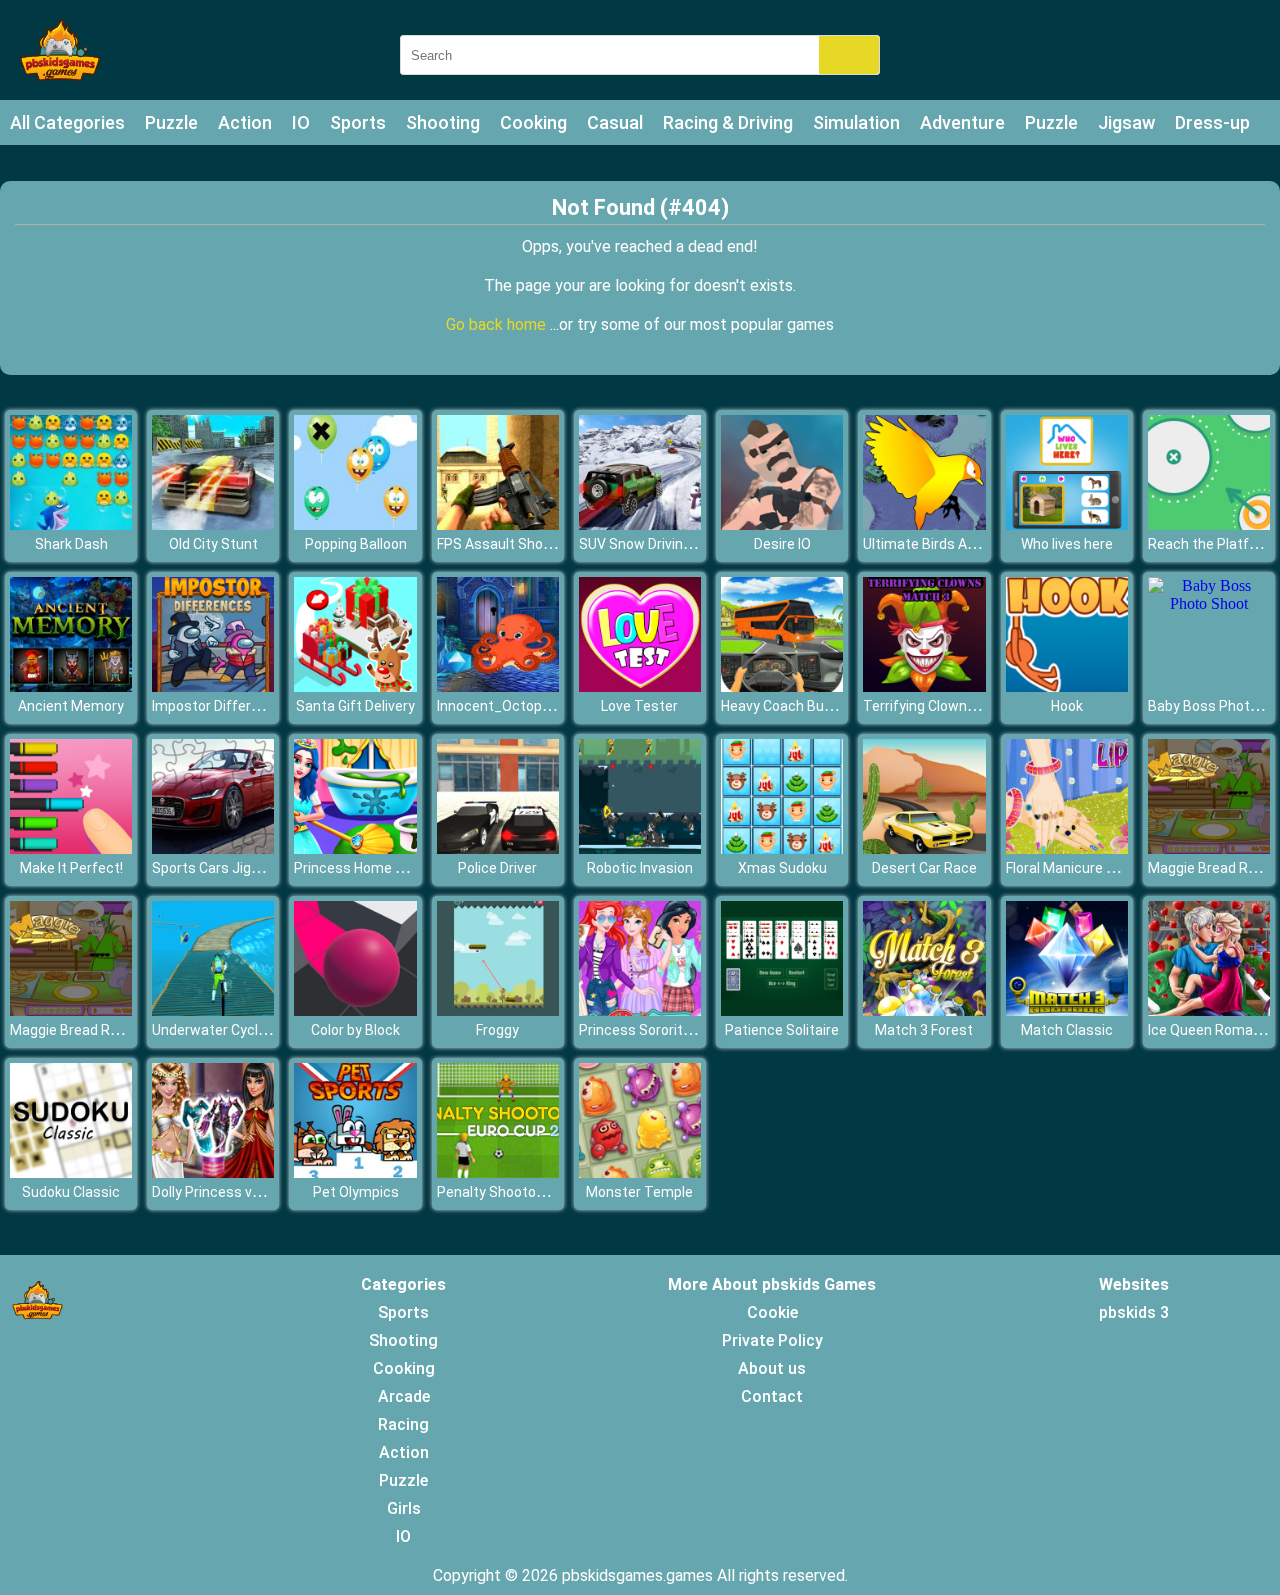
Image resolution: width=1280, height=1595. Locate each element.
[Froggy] (498, 1010)
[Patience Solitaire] (782, 1010)
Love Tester (639, 706)
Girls (404, 1508)
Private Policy (772, 1340)
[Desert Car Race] (924, 848)
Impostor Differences (221, 706)
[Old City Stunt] (213, 524)
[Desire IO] (782, 524)
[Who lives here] (1067, 524)
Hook (1067, 706)
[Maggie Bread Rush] (1209, 848)
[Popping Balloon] (355, 524)
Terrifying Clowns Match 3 (947, 706)
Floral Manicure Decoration (1091, 868)
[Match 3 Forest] (924, 1010)
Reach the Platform (1211, 544)
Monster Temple (639, 1192)
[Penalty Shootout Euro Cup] (498, 1172)
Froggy (497, 1030)
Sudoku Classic (71, 1192)
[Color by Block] (355, 1010)
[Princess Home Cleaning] (355, 848)
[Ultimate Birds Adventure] (924, 524)
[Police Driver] (498, 848)
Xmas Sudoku (782, 868)
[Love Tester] (640, 686)
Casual (615, 122)
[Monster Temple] (640, 1172)
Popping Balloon (356, 544)
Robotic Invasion (640, 868)
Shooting (443, 122)
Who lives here (1067, 544)
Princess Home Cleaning (372, 868)
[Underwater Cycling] (213, 1010)
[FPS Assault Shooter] (498, 524)
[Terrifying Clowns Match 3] (924, 686)
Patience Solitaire (782, 1030)
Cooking (533, 122)
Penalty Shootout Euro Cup (523, 1192)
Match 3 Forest (924, 1030)
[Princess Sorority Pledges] (640, 1010)
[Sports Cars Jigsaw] (213, 848)
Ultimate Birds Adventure (944, 544)
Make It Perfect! (71, 868)
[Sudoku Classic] (71, 1172)
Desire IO (782, 544)
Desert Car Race (924, 868)
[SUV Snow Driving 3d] (640, 524)
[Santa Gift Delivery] (355, 686)
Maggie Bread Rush (1210, 868)
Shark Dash (71, 544)
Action (245, 122)
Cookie (772, 1312)
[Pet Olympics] (355, 1172)
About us (772, 1368)
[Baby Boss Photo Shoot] (1209, 603)
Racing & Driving (728, 122)
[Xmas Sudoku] (782, 848)
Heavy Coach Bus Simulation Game (833, 706)
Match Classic (1067, 1030)
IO (301, 122)
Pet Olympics (356, 1192)
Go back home (498, 324)
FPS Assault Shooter (503, 544)
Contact (772, 1396)
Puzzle (171, 122)
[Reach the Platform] (1209, 524)
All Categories (67, 122)
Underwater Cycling (214, 1030)
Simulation (856, 122)
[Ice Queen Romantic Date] (1209, 1010)
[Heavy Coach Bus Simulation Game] (782, 686)
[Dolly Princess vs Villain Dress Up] (213, 1172)
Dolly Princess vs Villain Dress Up (256, 1192)
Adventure (962, 122)
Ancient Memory (71, 706)
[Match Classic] (1067, 1010)
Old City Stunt (213, 544)
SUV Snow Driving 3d (644, 544)
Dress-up (1212, 122)
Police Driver (497, 868)
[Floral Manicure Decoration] (1067, 848)
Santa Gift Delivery (355, 706)
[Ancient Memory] (71, 686)
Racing (403, 1424)
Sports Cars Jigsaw (215, 868)
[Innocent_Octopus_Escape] (498, 686)
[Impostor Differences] (213, 686)
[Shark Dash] (71, 524)
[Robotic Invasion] (640, 848)
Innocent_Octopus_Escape (525, 706)
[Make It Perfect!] (71, 848)
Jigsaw (1126, 122)
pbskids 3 (1134, 1312)
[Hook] (1067, 686)
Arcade (404, 1396)
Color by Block (355, 1030)
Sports (358, 122)
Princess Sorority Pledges (662, 1030)
